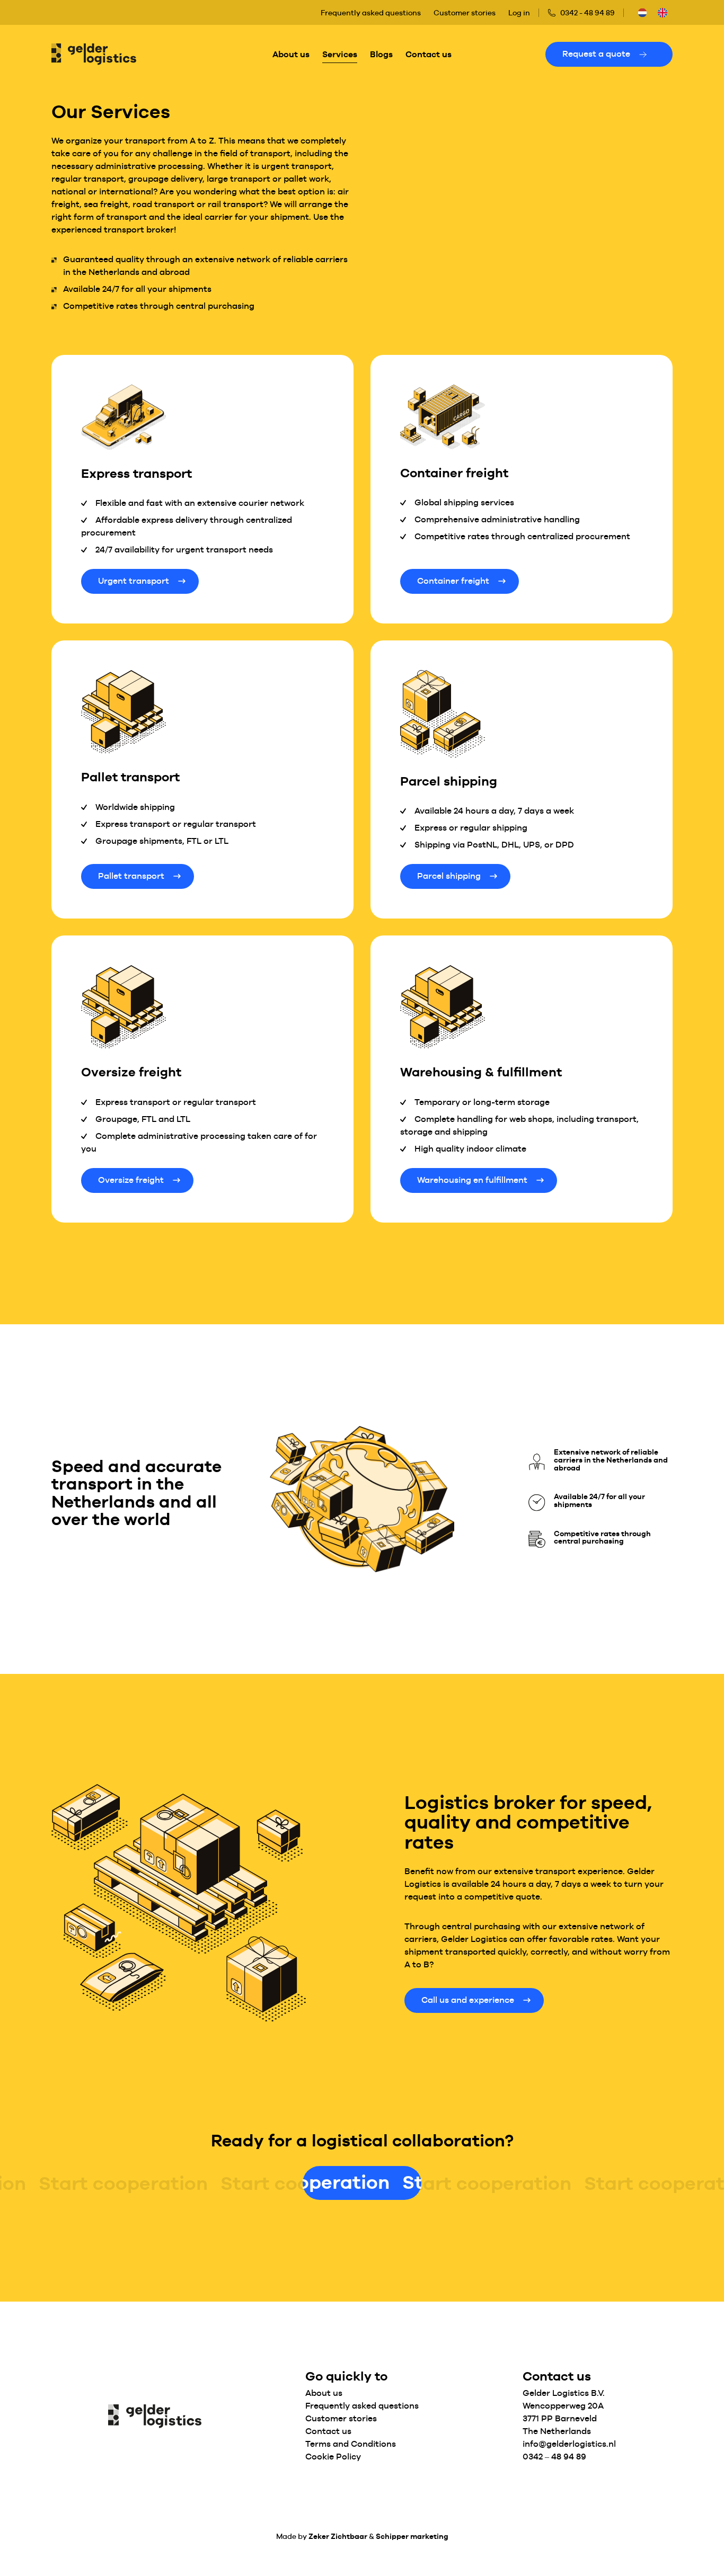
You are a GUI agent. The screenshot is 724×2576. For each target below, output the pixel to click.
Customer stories (465, 13)
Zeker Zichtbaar (338, 2537)
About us (291, 54)
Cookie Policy (333, 2457)
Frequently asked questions (371, 13)
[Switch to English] (663, 12)
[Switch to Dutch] (642, 12)
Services (340, 54)
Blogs (381, 54)
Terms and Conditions (351, 2444)
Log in (519, 13)
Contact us (429, 54)
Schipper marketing (412, 2537)
